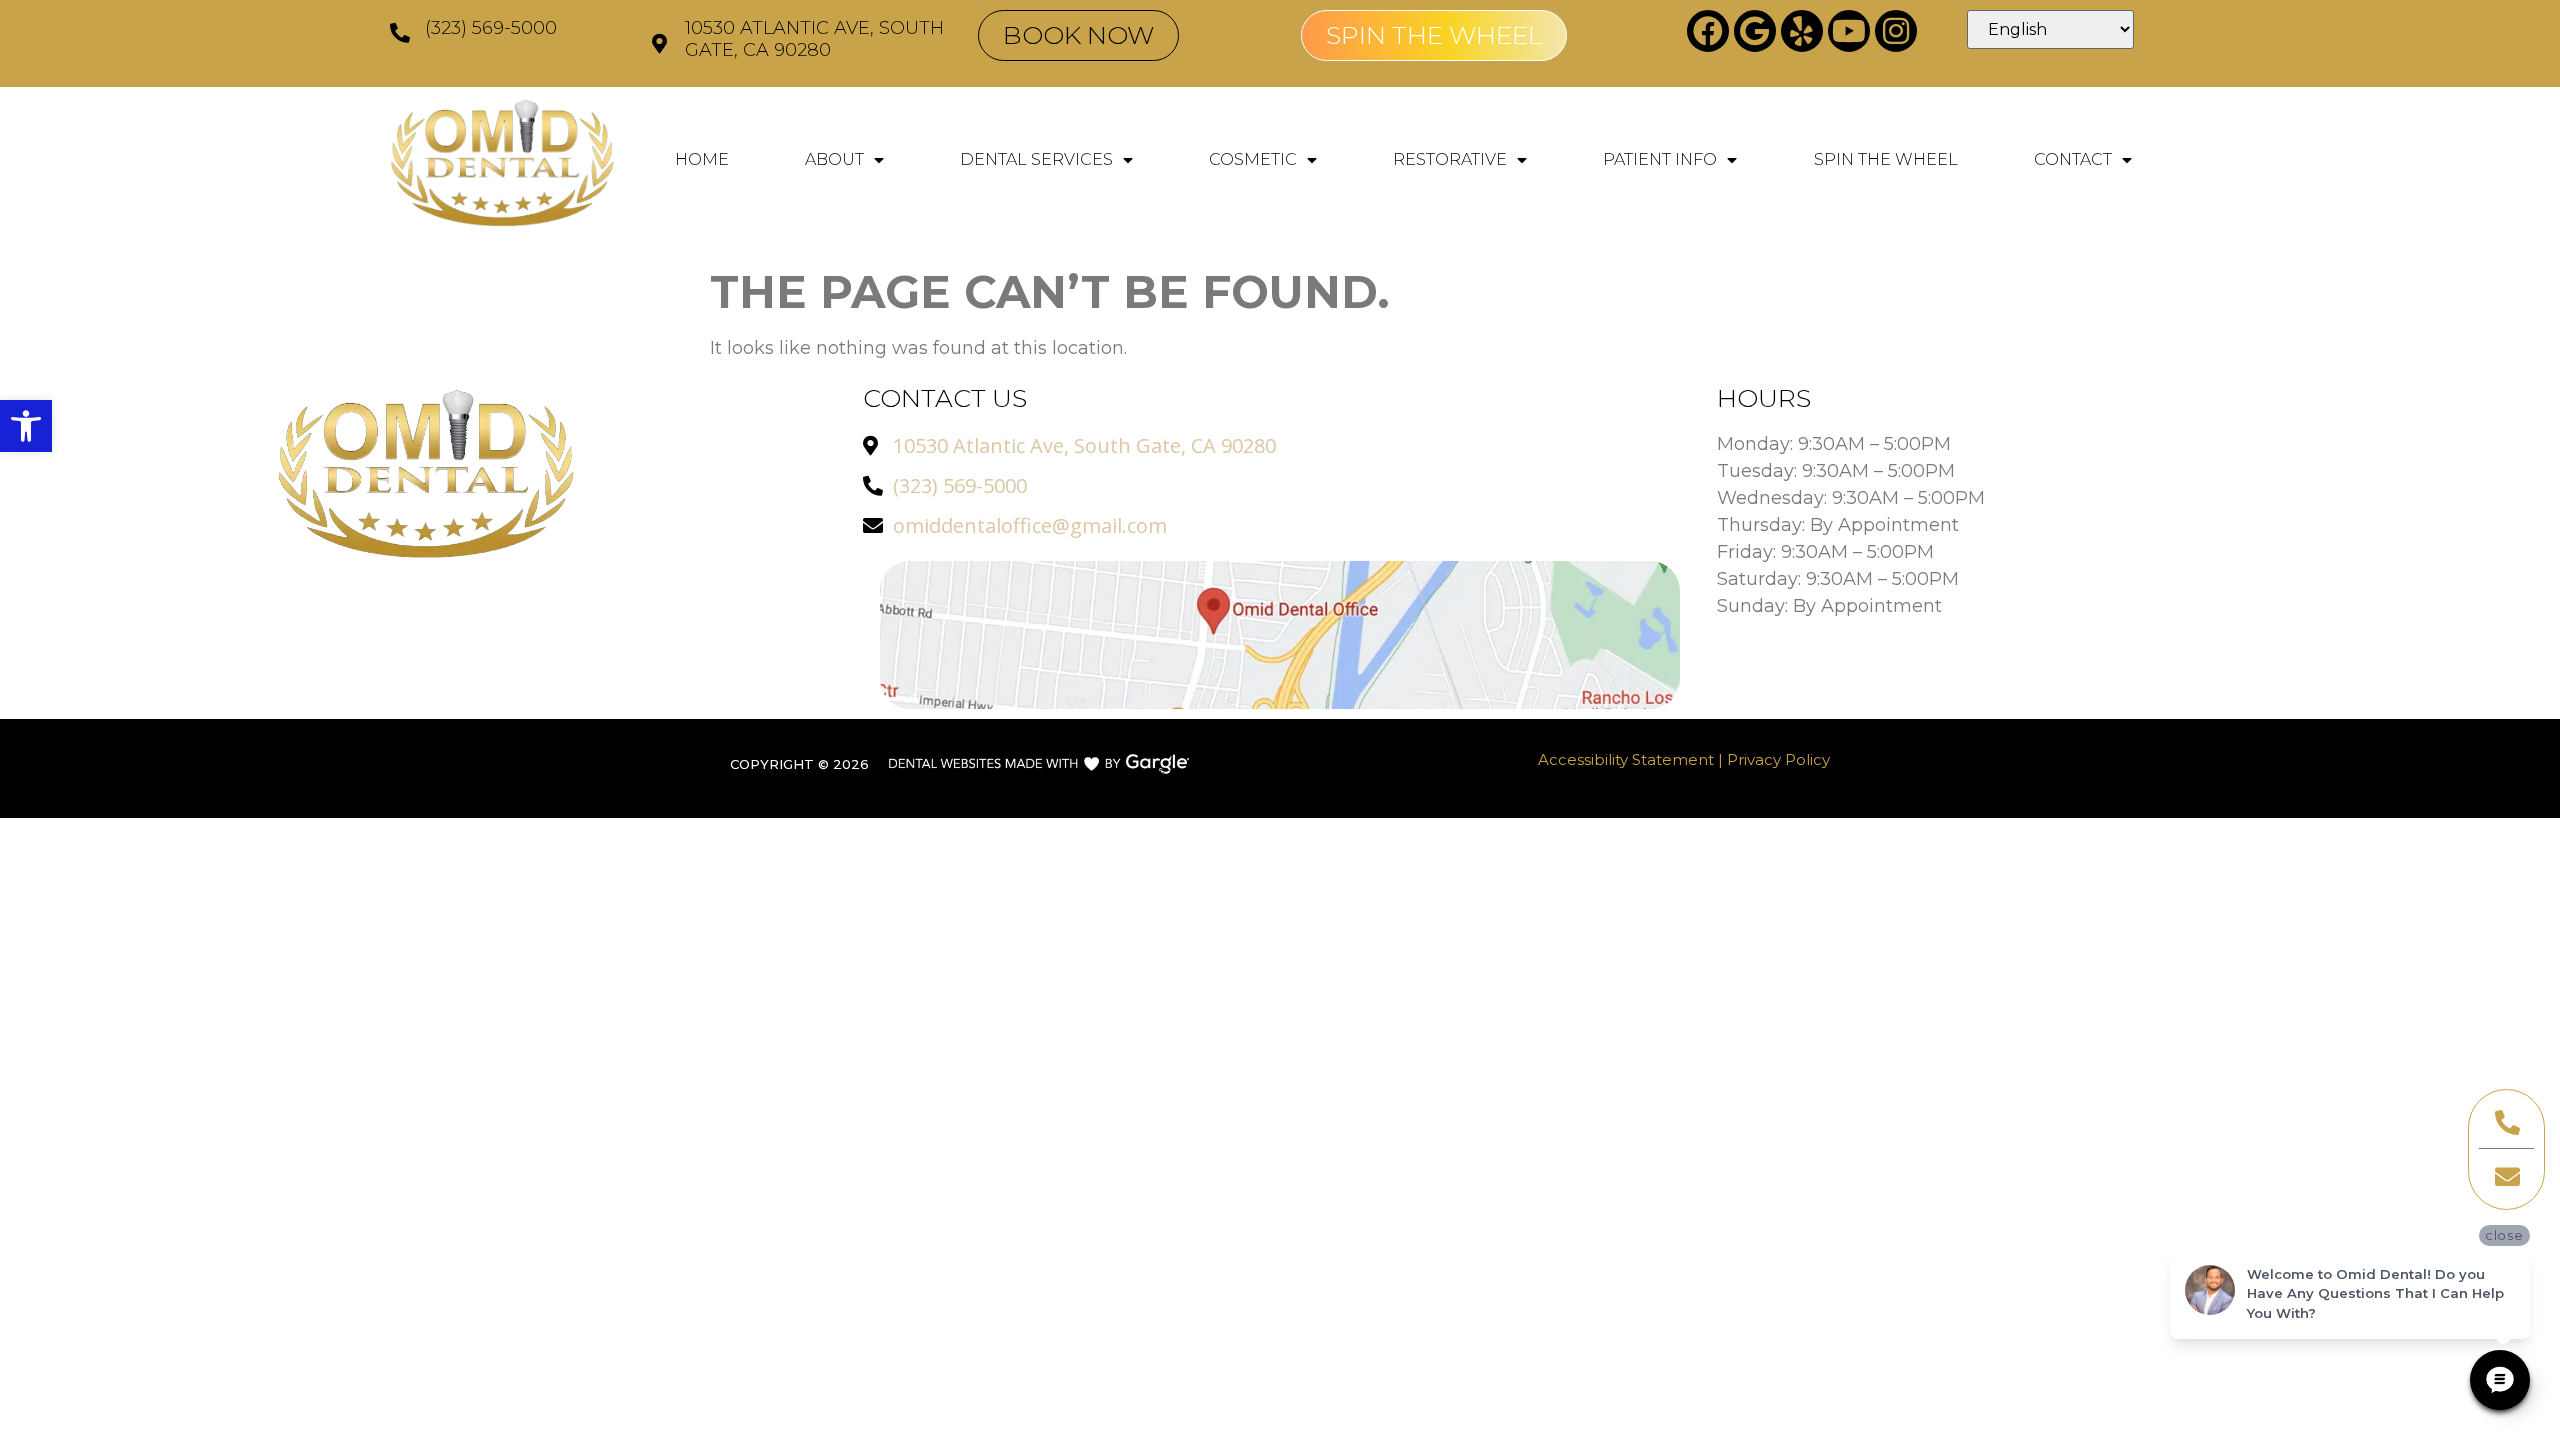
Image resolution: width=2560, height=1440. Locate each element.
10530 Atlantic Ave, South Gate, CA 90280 (814, 39)
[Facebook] (1708, 31)
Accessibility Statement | (1632, 759)
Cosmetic (1253, 159)
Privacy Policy (1778, 759)
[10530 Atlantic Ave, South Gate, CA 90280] (660, 44)
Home (702, 159)
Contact (2073, 159)
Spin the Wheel (1886, 159)
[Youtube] (1849, 31)
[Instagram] (1896, 31)
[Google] (1755, 31)
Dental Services (1036, 159)
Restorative (1450, 159)
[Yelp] (1802, 31)
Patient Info (1660, 159)
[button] (26, 426)
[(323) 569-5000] (400, 33)
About (834, 159)
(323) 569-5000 (491, 28)
